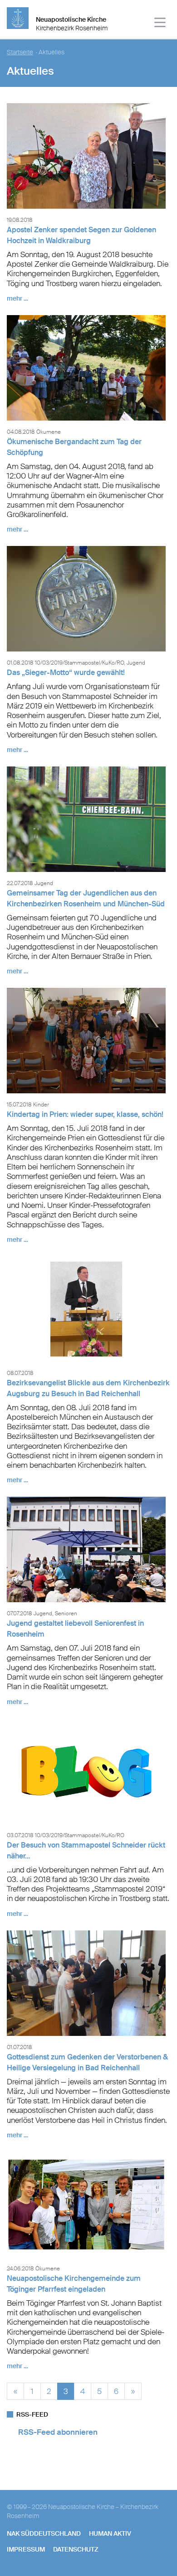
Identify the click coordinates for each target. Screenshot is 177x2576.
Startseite (20, 52)
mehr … (17, 298)
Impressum (26, 2549)
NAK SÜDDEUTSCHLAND (44, 2533)
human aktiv (110, 2533)
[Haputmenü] (160, 24)
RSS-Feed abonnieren (58, 2432)
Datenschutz (76, 2549)
